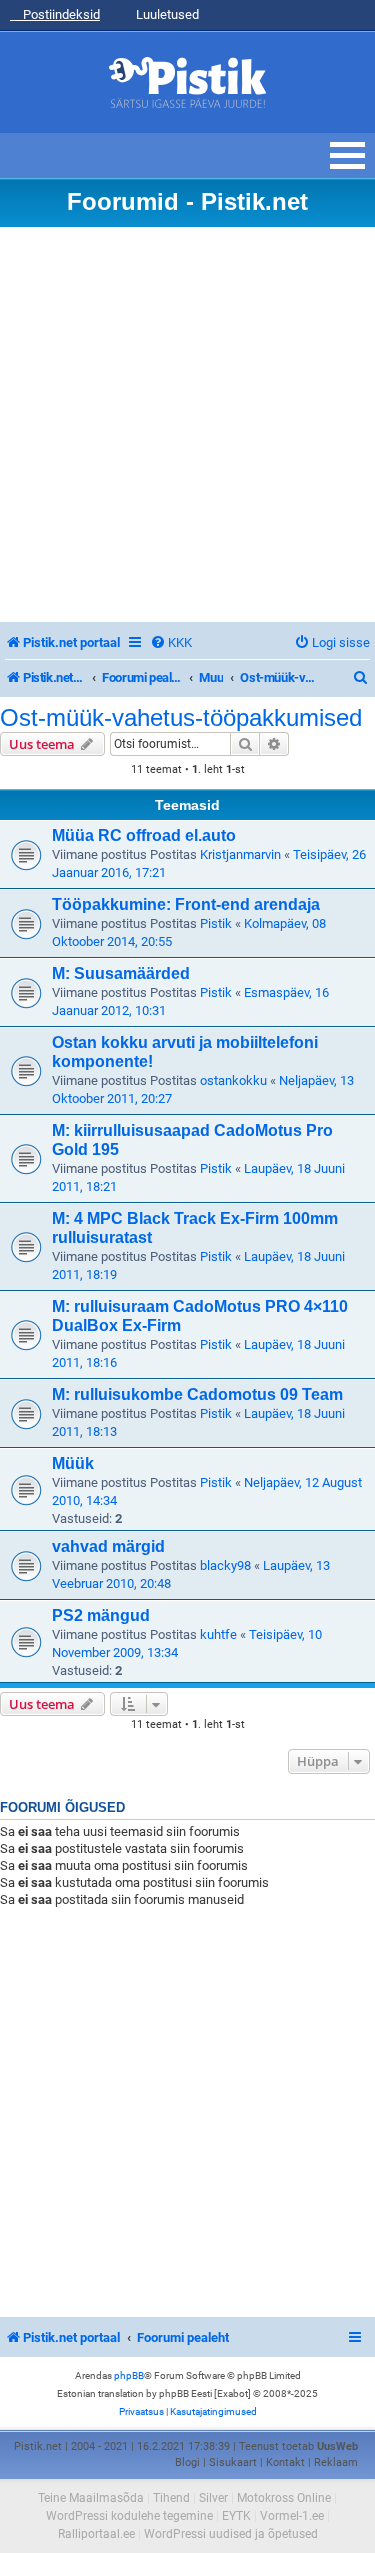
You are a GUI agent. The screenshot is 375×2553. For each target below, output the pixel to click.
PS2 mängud (101, 1615)
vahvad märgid (108, 1546)
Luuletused (166, 14)
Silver (213, 2498)
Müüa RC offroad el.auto (144, 835)
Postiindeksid (60, 14)
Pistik (216, 923)
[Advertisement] (187, 424)
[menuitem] (171, 642)
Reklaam (336, 2462)
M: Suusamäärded (121, 973)
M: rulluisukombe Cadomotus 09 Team (197, 1394)
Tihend (171, 2498)
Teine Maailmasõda (91, 2498)
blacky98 (225, 1565)
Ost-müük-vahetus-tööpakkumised (181, 718)
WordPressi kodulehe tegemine (129, 2516)
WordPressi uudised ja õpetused (231, 2534)
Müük (73, 1463)
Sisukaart (233, 2462)
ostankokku (233, 1080)
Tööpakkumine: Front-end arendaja (186, 904)
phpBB (129, 2375)
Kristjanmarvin (240, 854)
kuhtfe (218, 1634)
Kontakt (285, 2462)
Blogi (187, 2462)
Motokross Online (284, 2498)
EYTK (236, 2516)
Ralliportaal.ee (96, 2534)
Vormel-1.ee (292, 2516)
